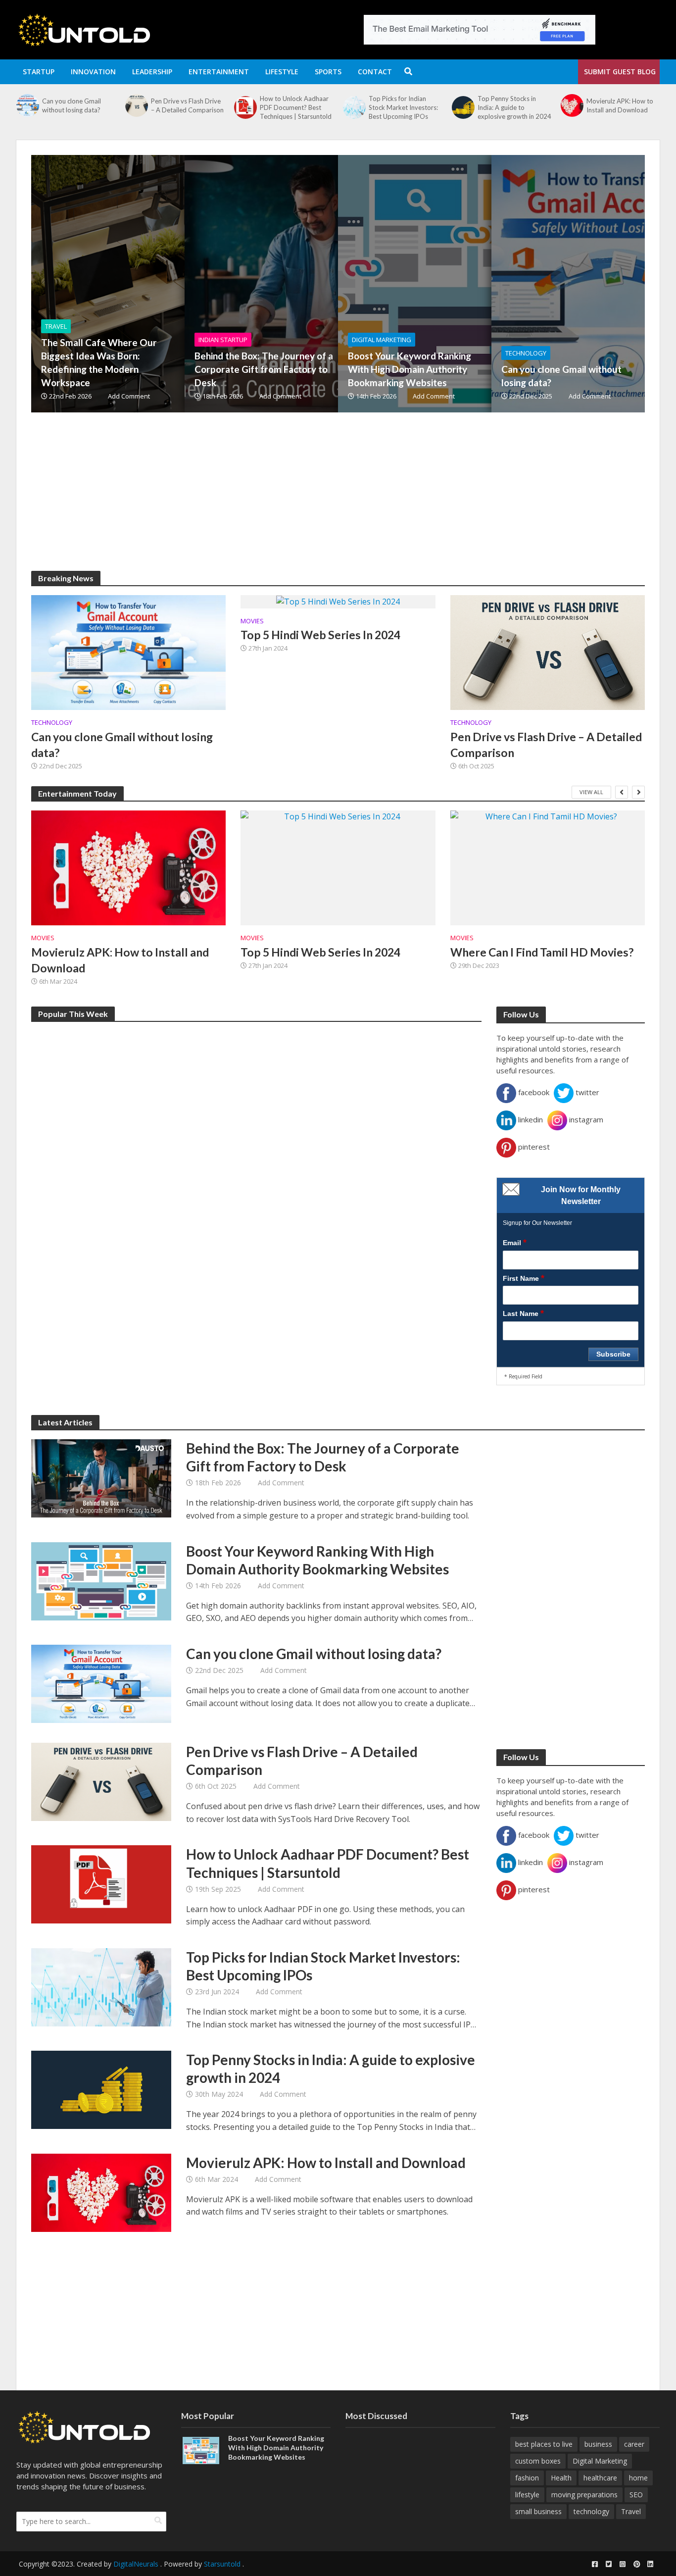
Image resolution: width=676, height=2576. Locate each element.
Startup (39, 72)
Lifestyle (282, 72)
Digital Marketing (382, 340)
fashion (527, 2478)
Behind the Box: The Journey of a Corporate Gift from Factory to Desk (264, 369)
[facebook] (595, 2564)
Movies (252, 621)
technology (591, 2511)
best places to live (544, 2444)
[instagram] (623, 2564)
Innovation (93, 72)
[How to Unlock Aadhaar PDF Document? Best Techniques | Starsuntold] (136, 107)
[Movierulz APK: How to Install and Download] (462, 105)
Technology (526, 353)
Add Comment (129, 396)
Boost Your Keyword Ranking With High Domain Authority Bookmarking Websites (410, 369)
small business (538, 2511)
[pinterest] (636, 2564)
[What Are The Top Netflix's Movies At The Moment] (571, 107)
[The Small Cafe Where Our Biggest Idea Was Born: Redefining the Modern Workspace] (167, 284)
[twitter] (609, 2564)
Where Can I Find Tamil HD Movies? (542, 952)
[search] (158, 2521)
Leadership (152, 72)
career (634, 2444)
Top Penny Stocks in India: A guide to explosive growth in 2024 (406, 107)
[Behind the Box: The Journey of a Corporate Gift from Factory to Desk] (321, 284)
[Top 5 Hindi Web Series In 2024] (338, 601)
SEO (636, 2495)
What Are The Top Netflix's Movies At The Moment (620, 107)
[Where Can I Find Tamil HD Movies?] (548, 868)
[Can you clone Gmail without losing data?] (128, 652)
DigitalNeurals (136, 2564)
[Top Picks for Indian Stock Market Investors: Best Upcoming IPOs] (244, 107)
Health (561, 2478)
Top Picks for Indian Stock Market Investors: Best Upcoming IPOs (294, 107)
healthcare (600, 2478)
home (638, 2478)
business (598, 2444)
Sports (328, 72)
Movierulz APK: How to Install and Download (511, 105)
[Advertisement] (328, 502)
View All (591, 792)
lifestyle (527, 2495)
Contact (375, 72)
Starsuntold (222, 2564)
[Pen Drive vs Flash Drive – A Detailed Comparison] (27, 105)
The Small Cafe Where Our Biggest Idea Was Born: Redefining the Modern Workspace (99, 362)
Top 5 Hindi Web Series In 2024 (320, 635)
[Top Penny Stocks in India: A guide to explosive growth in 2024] (353, 107)
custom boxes (538, 2461)
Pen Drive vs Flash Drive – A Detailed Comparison (78, 105)
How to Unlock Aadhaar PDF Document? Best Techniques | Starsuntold (187, 107)
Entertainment (219, 72)
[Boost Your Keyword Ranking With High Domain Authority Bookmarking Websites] (474, 284)
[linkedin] (650, 2564)
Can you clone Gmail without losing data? (561, 376)
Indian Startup (223, 340)
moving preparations (584, 2495)
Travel (56, 326)
